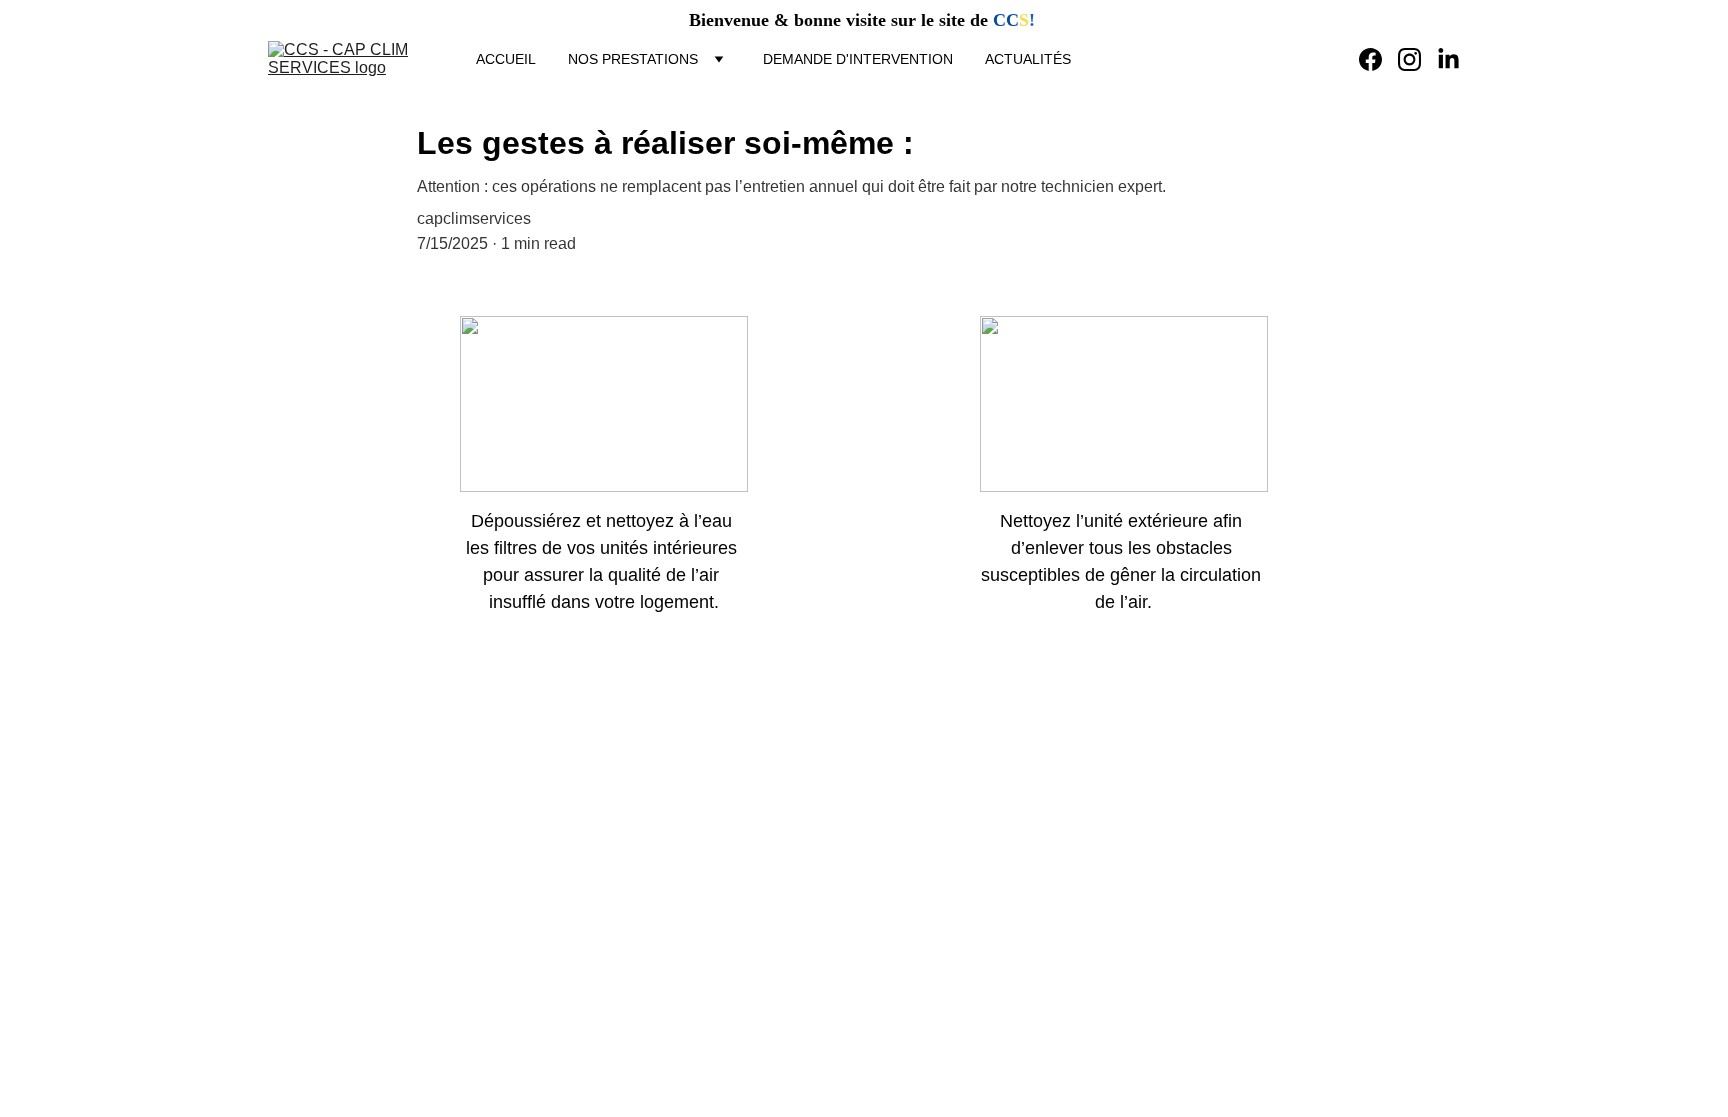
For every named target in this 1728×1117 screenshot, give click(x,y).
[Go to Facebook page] (1378, 59)
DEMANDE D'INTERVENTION (858, 59)
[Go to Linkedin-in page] (1448, 59)
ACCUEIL (506, 59)
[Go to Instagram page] (1417, 59)
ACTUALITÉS (1028, 59)
